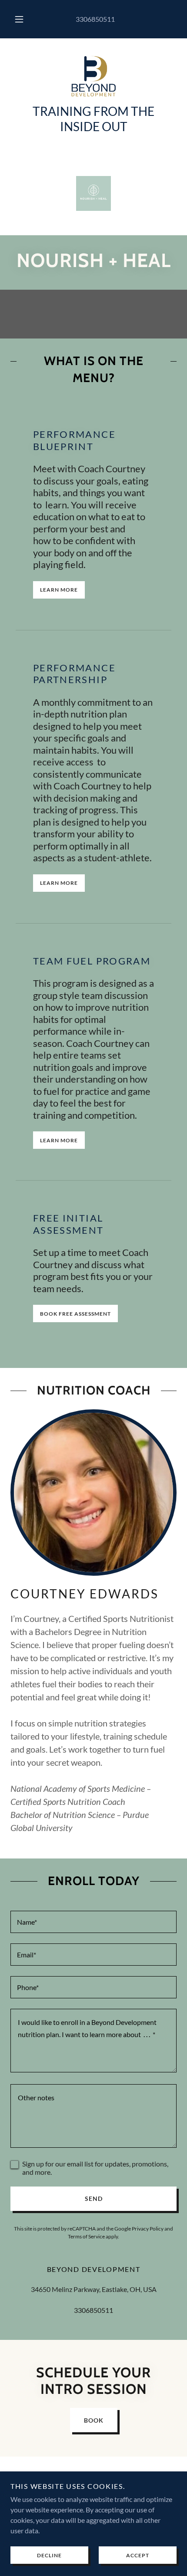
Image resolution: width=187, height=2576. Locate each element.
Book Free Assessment (75, 1314)
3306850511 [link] (95, 19)
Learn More (59, 590)
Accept (138, 2555)
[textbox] (93, 1922)
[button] (19, 19)
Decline (49, 2555)
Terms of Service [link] (86, 2236)
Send (94, 2199)
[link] (93, 76)
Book (94, 2420)
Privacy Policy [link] (148, 2229)
